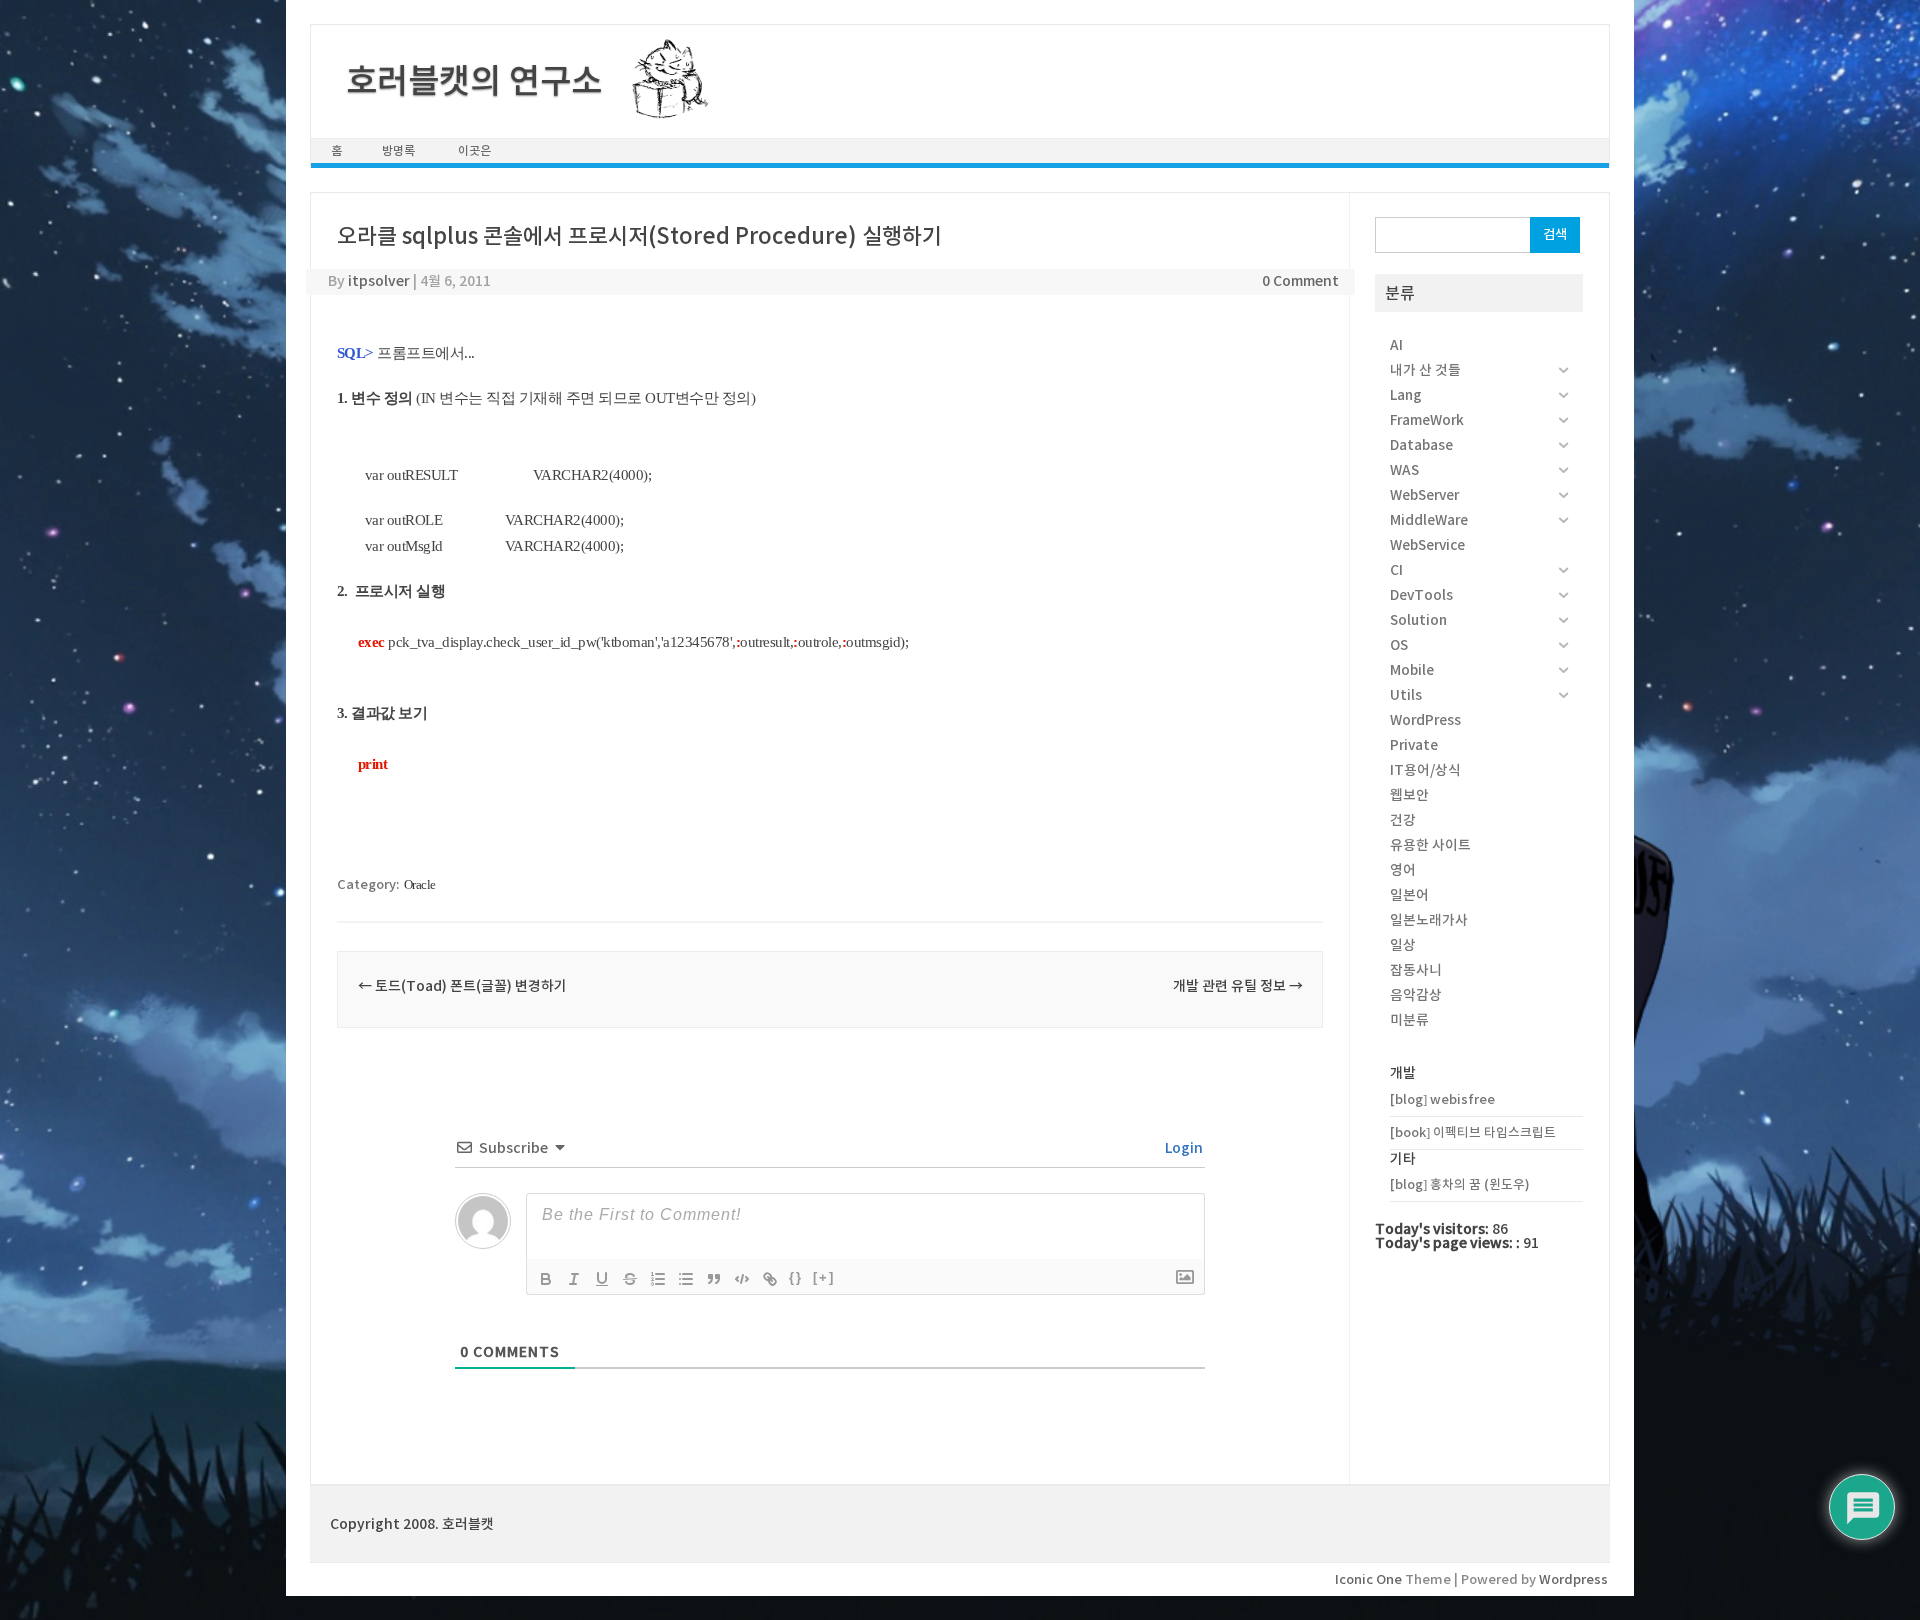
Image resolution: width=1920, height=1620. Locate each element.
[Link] (770, 1279)
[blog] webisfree (1442, 1099)
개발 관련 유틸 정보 (1238, 986)
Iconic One (1368, 1579)
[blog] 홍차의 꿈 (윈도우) (1460, 1184)
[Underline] (602, 1279)
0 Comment (1300, 281)
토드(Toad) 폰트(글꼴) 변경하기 (462, 986)
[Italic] (574, 1279)
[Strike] (630, 1279)
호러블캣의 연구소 (474, 81)
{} (796, 1277)
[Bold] (546, 1279)
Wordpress (1573, 1579)
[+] (824, 1277)
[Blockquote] (714, 1279)
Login (1182, 1148)
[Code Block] (742, 1279)
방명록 (398, 150)
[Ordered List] (658, 1279)
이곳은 (474, 150)
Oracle (420, 884)
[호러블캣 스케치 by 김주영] (662, 107)
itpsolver (379, 281)
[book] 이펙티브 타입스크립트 (1473, 1132)
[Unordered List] (686, 1279)
